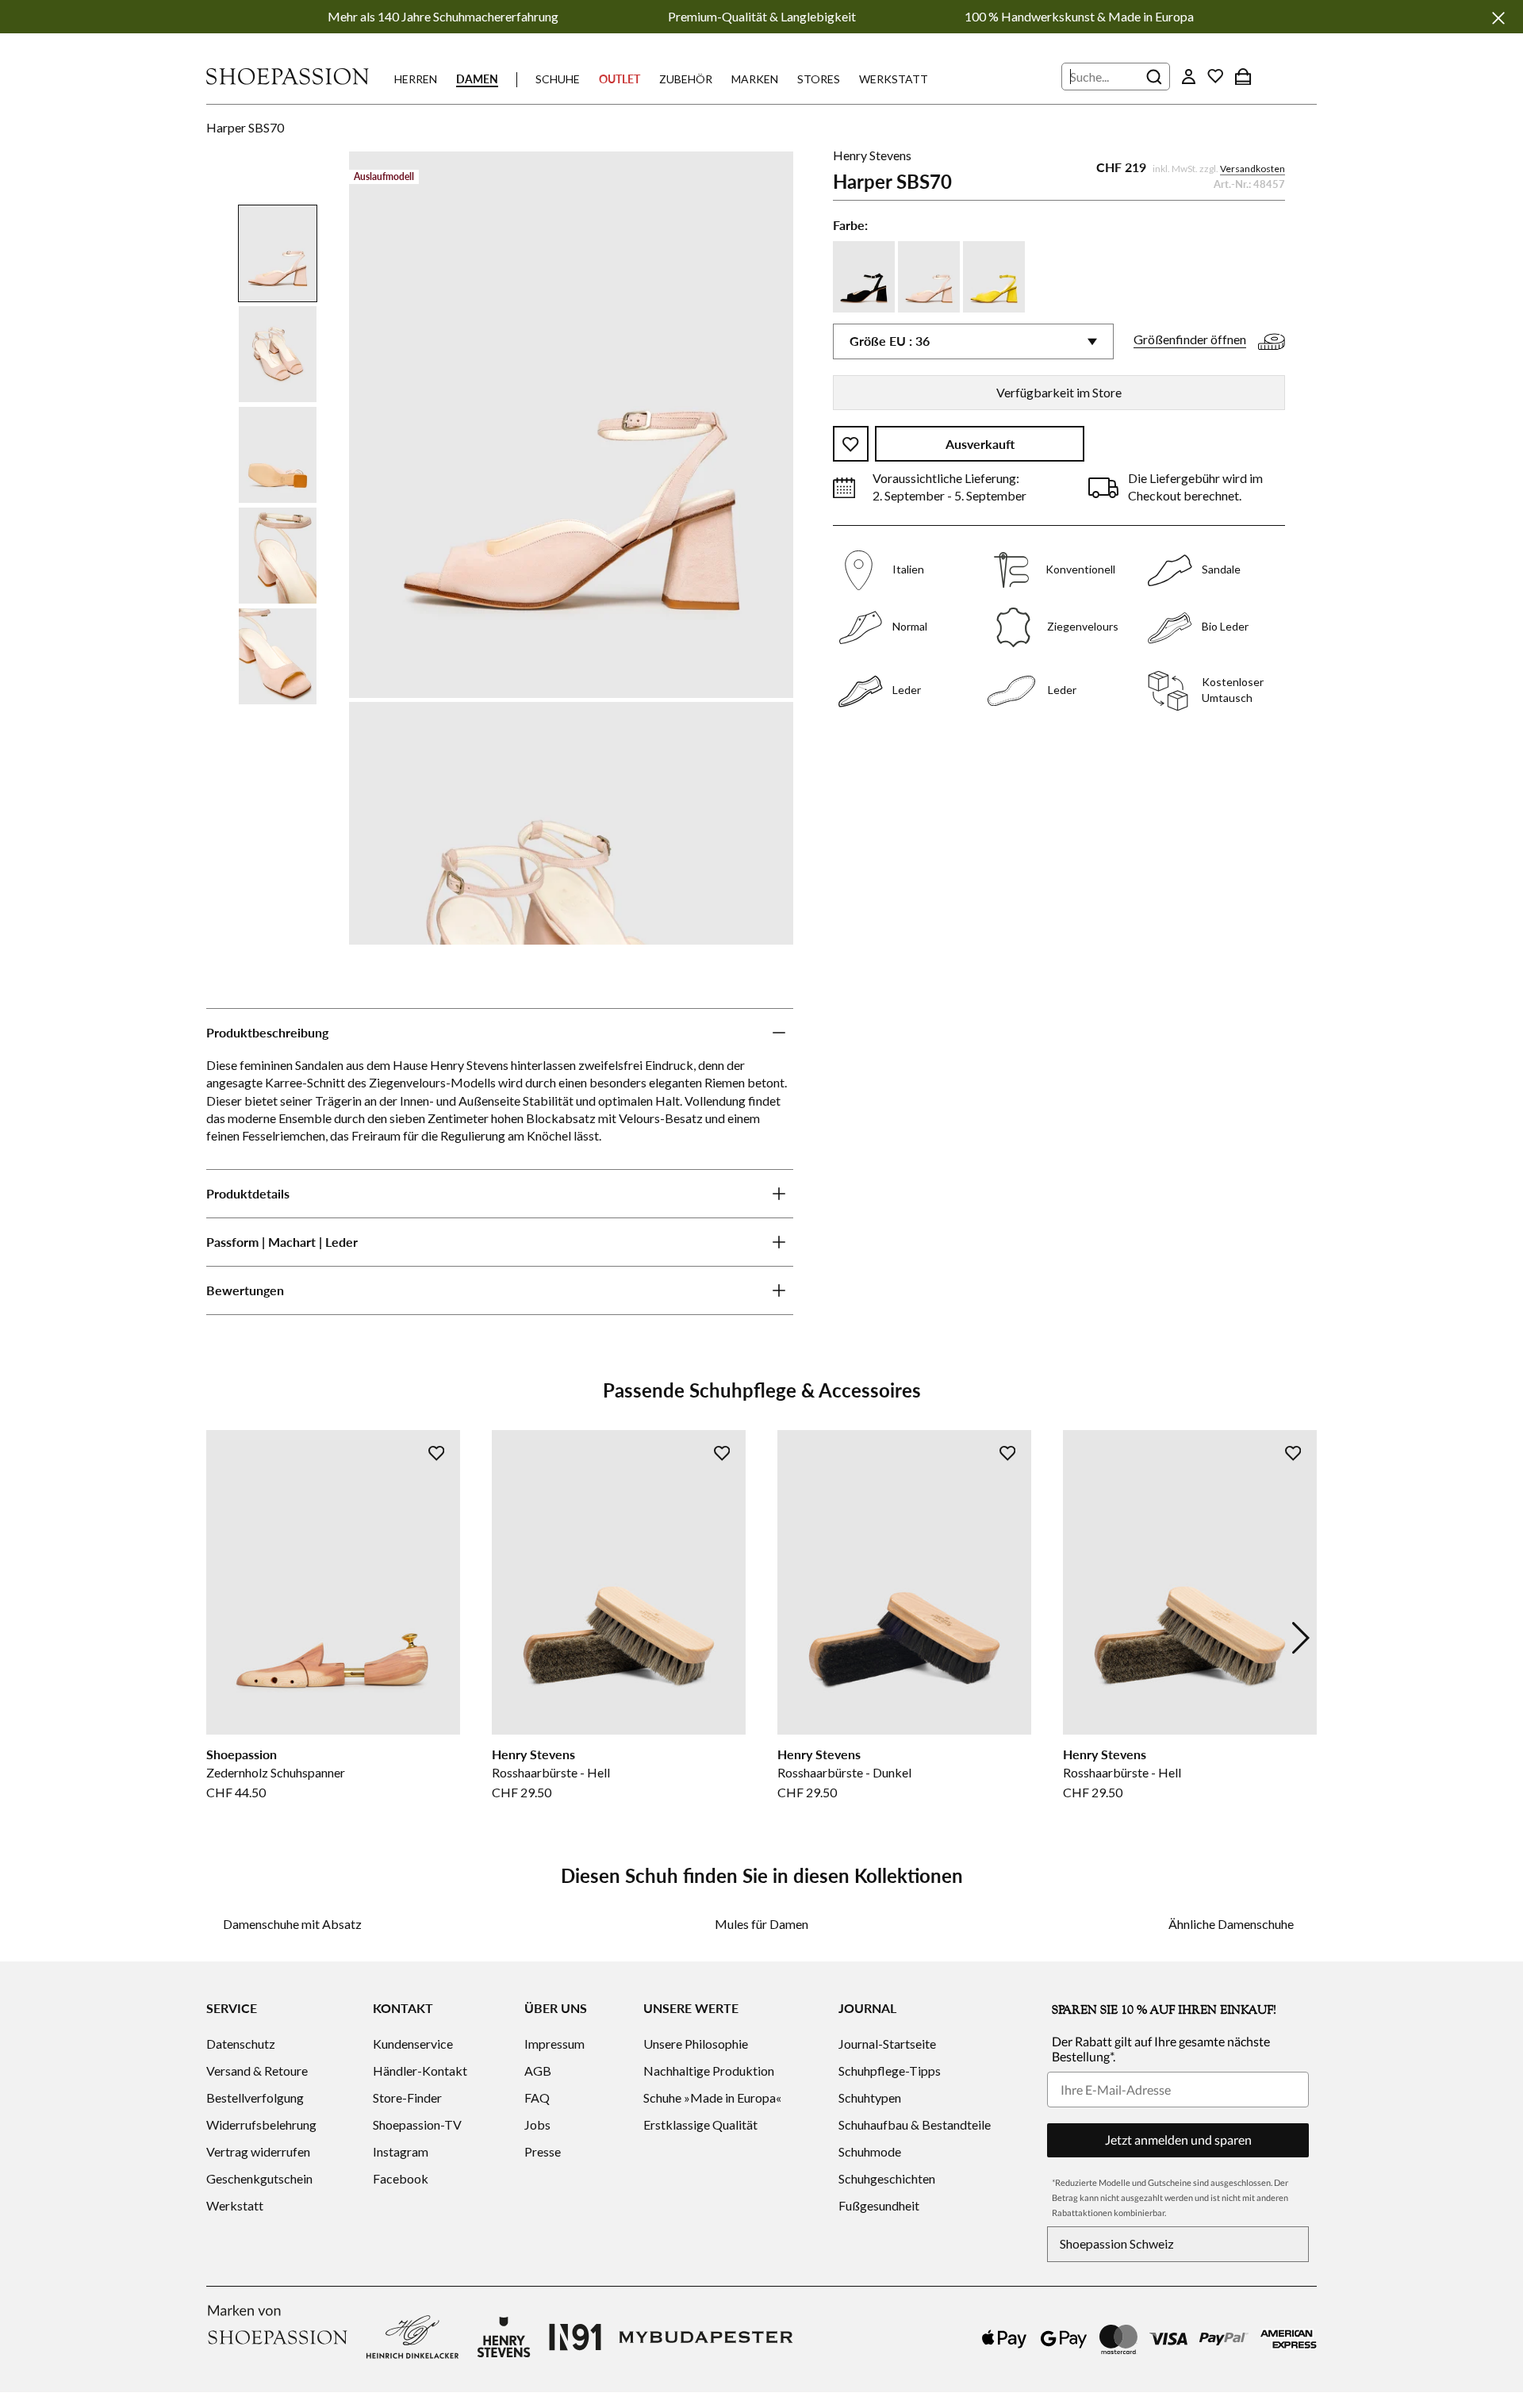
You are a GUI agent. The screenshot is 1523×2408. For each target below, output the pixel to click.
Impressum (554, 2044)
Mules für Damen (761, 1924)
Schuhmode (870, 2151)
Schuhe (558, 79)
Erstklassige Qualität (700, 2124)
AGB (538, 2071)
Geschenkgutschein (259, 2178)
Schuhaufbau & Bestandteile (915, 2124)
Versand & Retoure (257, 2071)
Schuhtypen (870, 2097)
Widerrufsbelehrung (261, 2124)
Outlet (620, 79)
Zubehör (686, 79)
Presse (543, 2151)
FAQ (537, 2097)
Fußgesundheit (879, 2205)
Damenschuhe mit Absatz (292, 1924)
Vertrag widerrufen (258, 2151)
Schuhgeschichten (887, 2178)
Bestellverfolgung (255, 2097)
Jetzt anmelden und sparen (1178, 2140)
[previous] (222, 1638)
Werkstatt (894, 79)
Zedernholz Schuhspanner (276, 1772)
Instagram (401, 2151)
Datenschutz (241, 2044)
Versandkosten (1253, 169)
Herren (416, 79)
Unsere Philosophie (696, 2044)
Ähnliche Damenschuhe (1231, 1924)
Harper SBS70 (245, 127)
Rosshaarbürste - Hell (551, 1772)
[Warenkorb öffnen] (1243, 76)
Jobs (537, 2124)
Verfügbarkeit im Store (1059, 392)
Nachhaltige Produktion (709, 2071)
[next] (1301, 1638)
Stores (819, 79)
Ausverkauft (980, 445)
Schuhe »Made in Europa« (712, 2097)
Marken (755, 79)
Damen (477, 79)
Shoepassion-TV (417, 2124)
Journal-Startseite (887, 2044)
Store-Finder (407, 2097)
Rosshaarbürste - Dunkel (844, 1772)
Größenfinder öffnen (1190, 340)
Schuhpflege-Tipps (890, 2071)
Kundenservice (413, 2044)
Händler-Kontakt (420, 2071)
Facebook (401, 2178)
